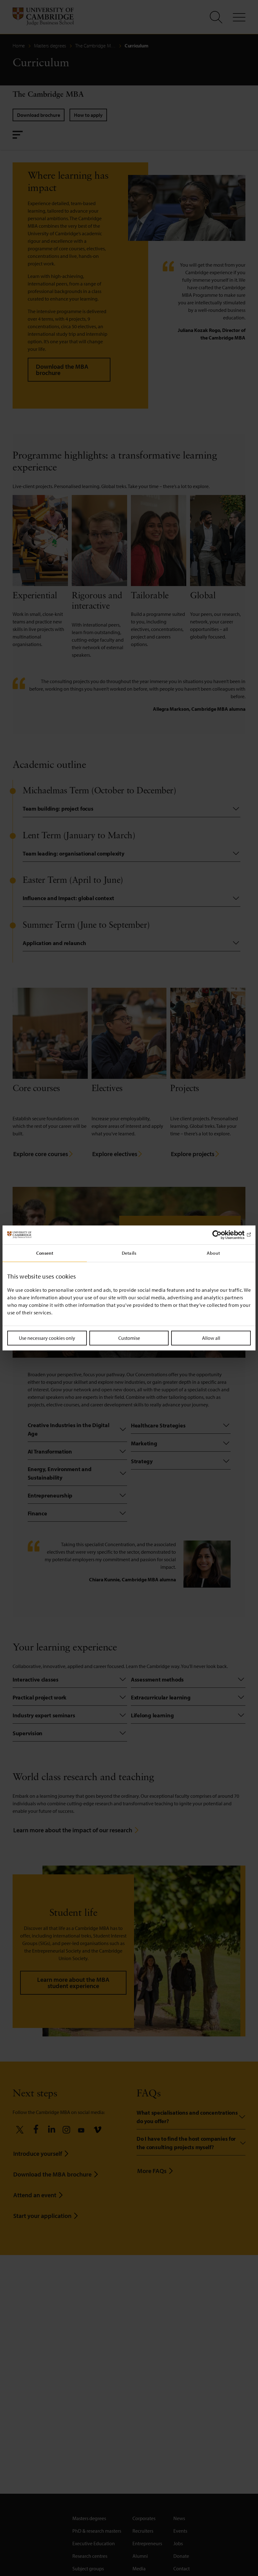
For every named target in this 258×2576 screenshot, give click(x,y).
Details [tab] (129, 1253)
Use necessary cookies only (47, 1338)
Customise (129, 1338)
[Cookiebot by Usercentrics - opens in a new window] (223, 1235)
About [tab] (213, 1253)
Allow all (211, 1338)
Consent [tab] (45, 1253)
